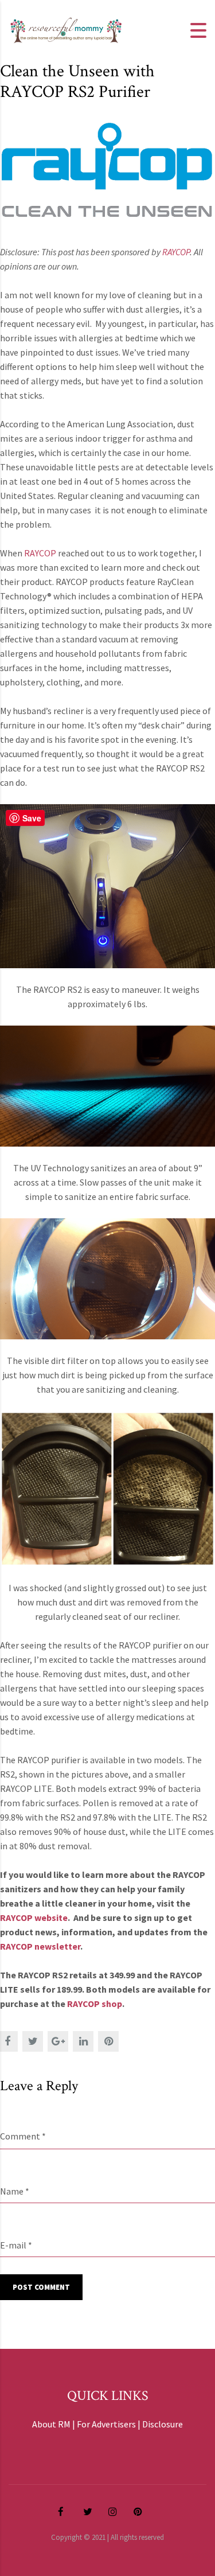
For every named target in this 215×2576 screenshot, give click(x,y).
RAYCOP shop (95, 2004)
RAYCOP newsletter (40, 1946)
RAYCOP (40, 553)
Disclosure (163, 2424)
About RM (51, 2424)
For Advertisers (106, 2424)
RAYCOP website (34, 1918)
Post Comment (41, 2287)
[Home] (66, 29)
